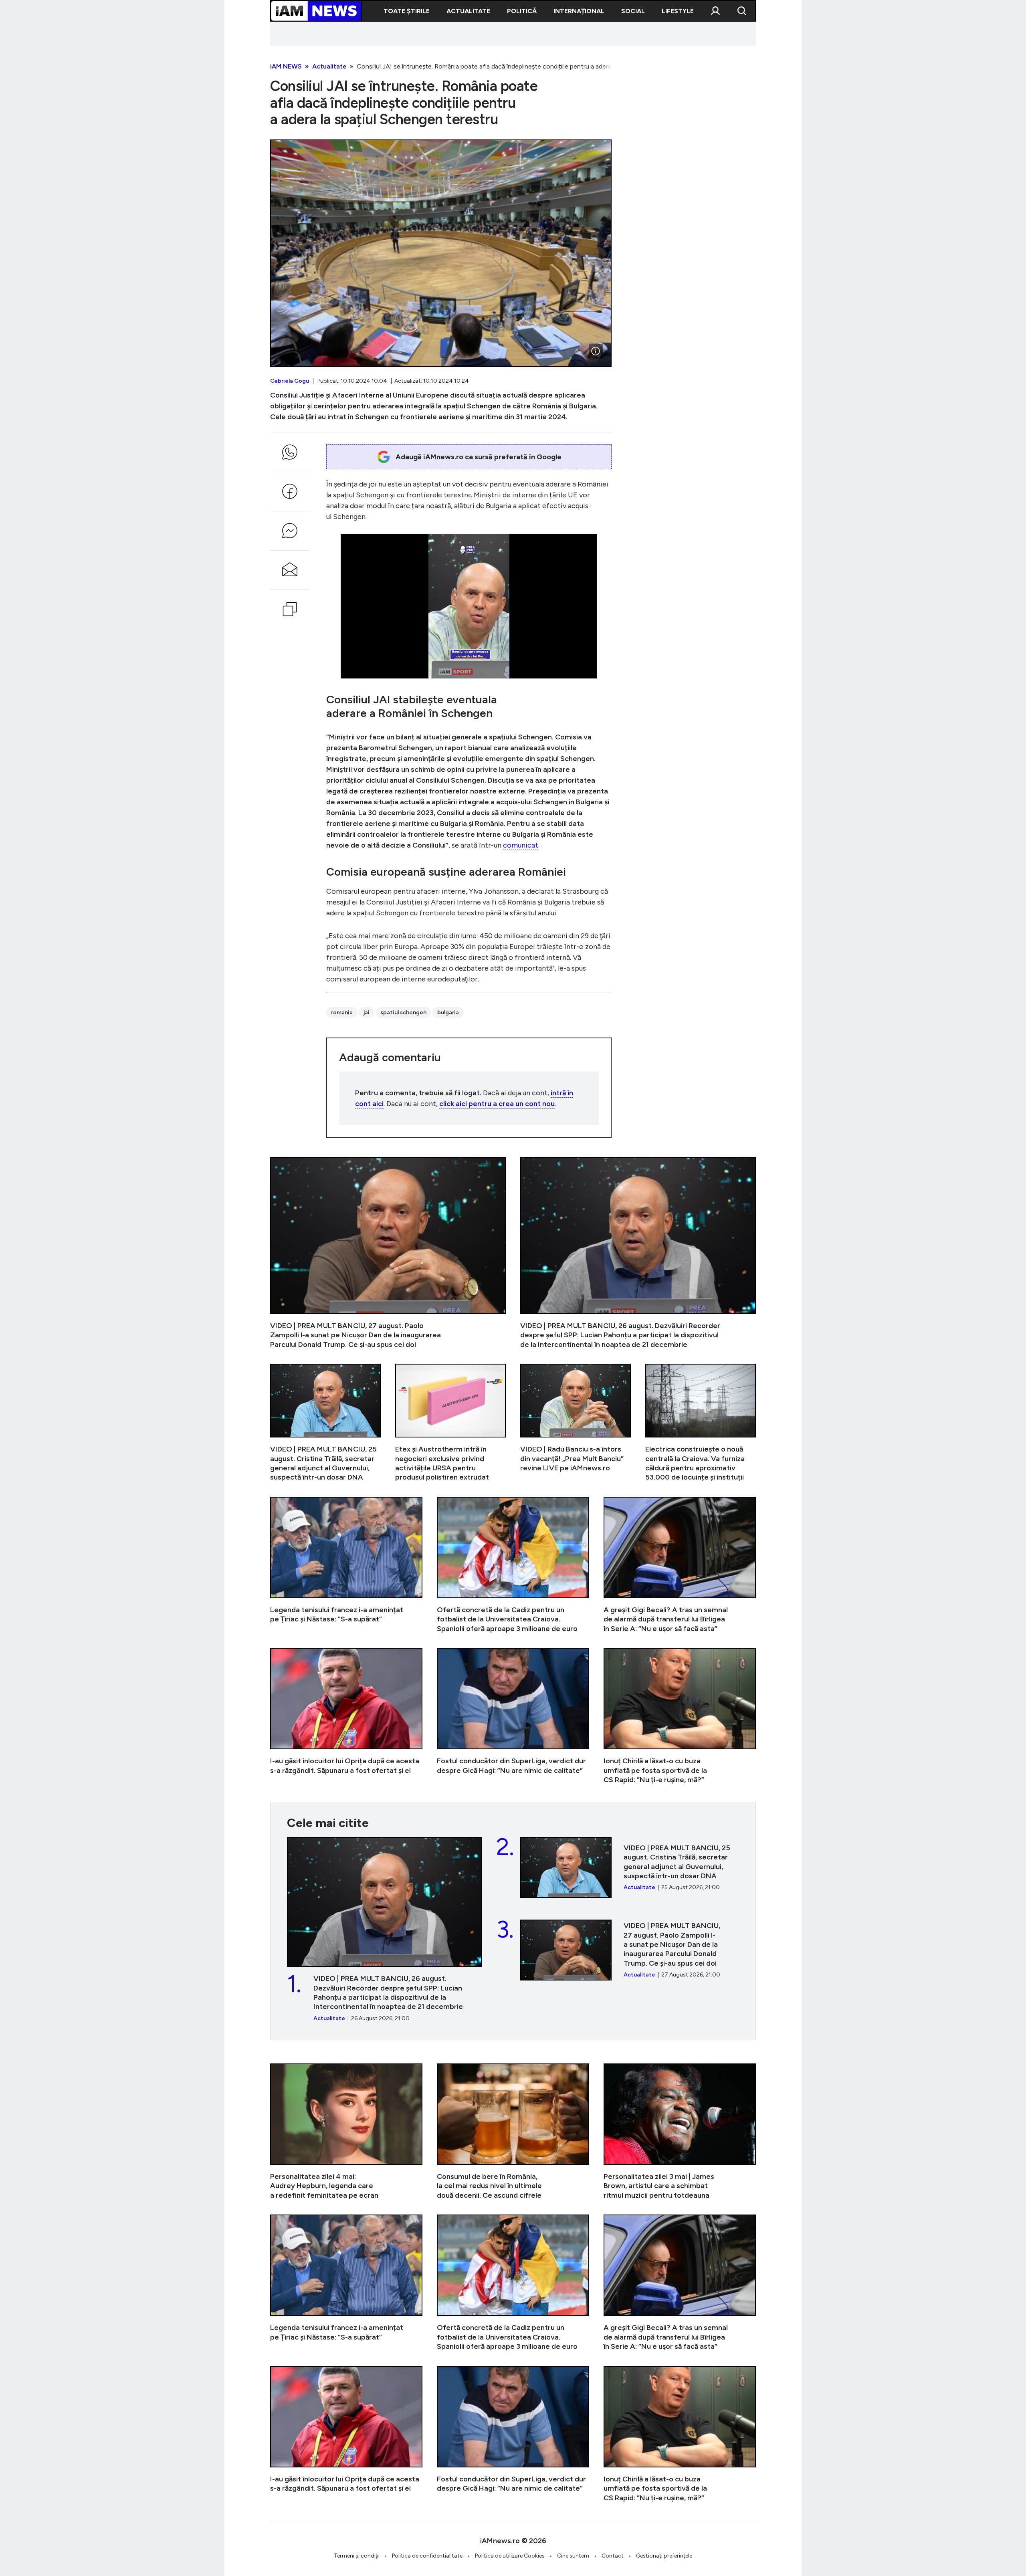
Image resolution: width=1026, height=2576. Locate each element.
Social (633, 11)
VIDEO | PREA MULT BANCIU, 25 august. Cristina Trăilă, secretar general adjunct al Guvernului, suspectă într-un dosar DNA (325, 1423)
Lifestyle (678, 11)
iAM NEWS (286, 66)
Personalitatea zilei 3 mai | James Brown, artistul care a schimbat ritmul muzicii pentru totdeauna (680, 2132)
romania (342, 1012)
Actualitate (468, 11)
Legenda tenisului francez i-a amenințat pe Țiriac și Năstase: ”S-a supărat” (346, 1565)
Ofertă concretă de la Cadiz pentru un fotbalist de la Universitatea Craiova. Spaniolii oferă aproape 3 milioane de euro (513, 1565)
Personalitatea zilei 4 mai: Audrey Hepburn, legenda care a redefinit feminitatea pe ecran (346, 2132)
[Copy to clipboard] (290, 609)
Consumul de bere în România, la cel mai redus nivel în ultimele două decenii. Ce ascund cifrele (513, 2132)
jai (367, 1012)
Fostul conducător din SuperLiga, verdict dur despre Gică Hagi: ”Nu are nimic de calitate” (513, 1716)
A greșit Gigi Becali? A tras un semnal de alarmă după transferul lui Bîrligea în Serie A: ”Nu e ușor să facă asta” (680, 1565)
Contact (613, 2556)
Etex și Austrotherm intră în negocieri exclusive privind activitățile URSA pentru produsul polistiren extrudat (450, 1423)
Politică (522, 11)
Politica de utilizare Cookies (510, 2556)
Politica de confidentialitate (427, 2556)
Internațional (579, 11)
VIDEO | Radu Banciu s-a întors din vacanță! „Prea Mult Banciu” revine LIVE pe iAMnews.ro (576, 1423)
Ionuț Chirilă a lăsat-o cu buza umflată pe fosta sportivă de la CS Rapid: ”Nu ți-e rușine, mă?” (680, 1716)
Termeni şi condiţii (357, 2556)
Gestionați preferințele (664, 2556)
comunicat (521, 845)
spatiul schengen (403, 1012)
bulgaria (448, 1012)
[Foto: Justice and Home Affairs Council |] (596, 351)
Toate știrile (407, 11)
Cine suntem (573, 2556)
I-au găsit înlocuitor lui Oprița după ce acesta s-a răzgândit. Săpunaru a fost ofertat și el (346, 1716)
